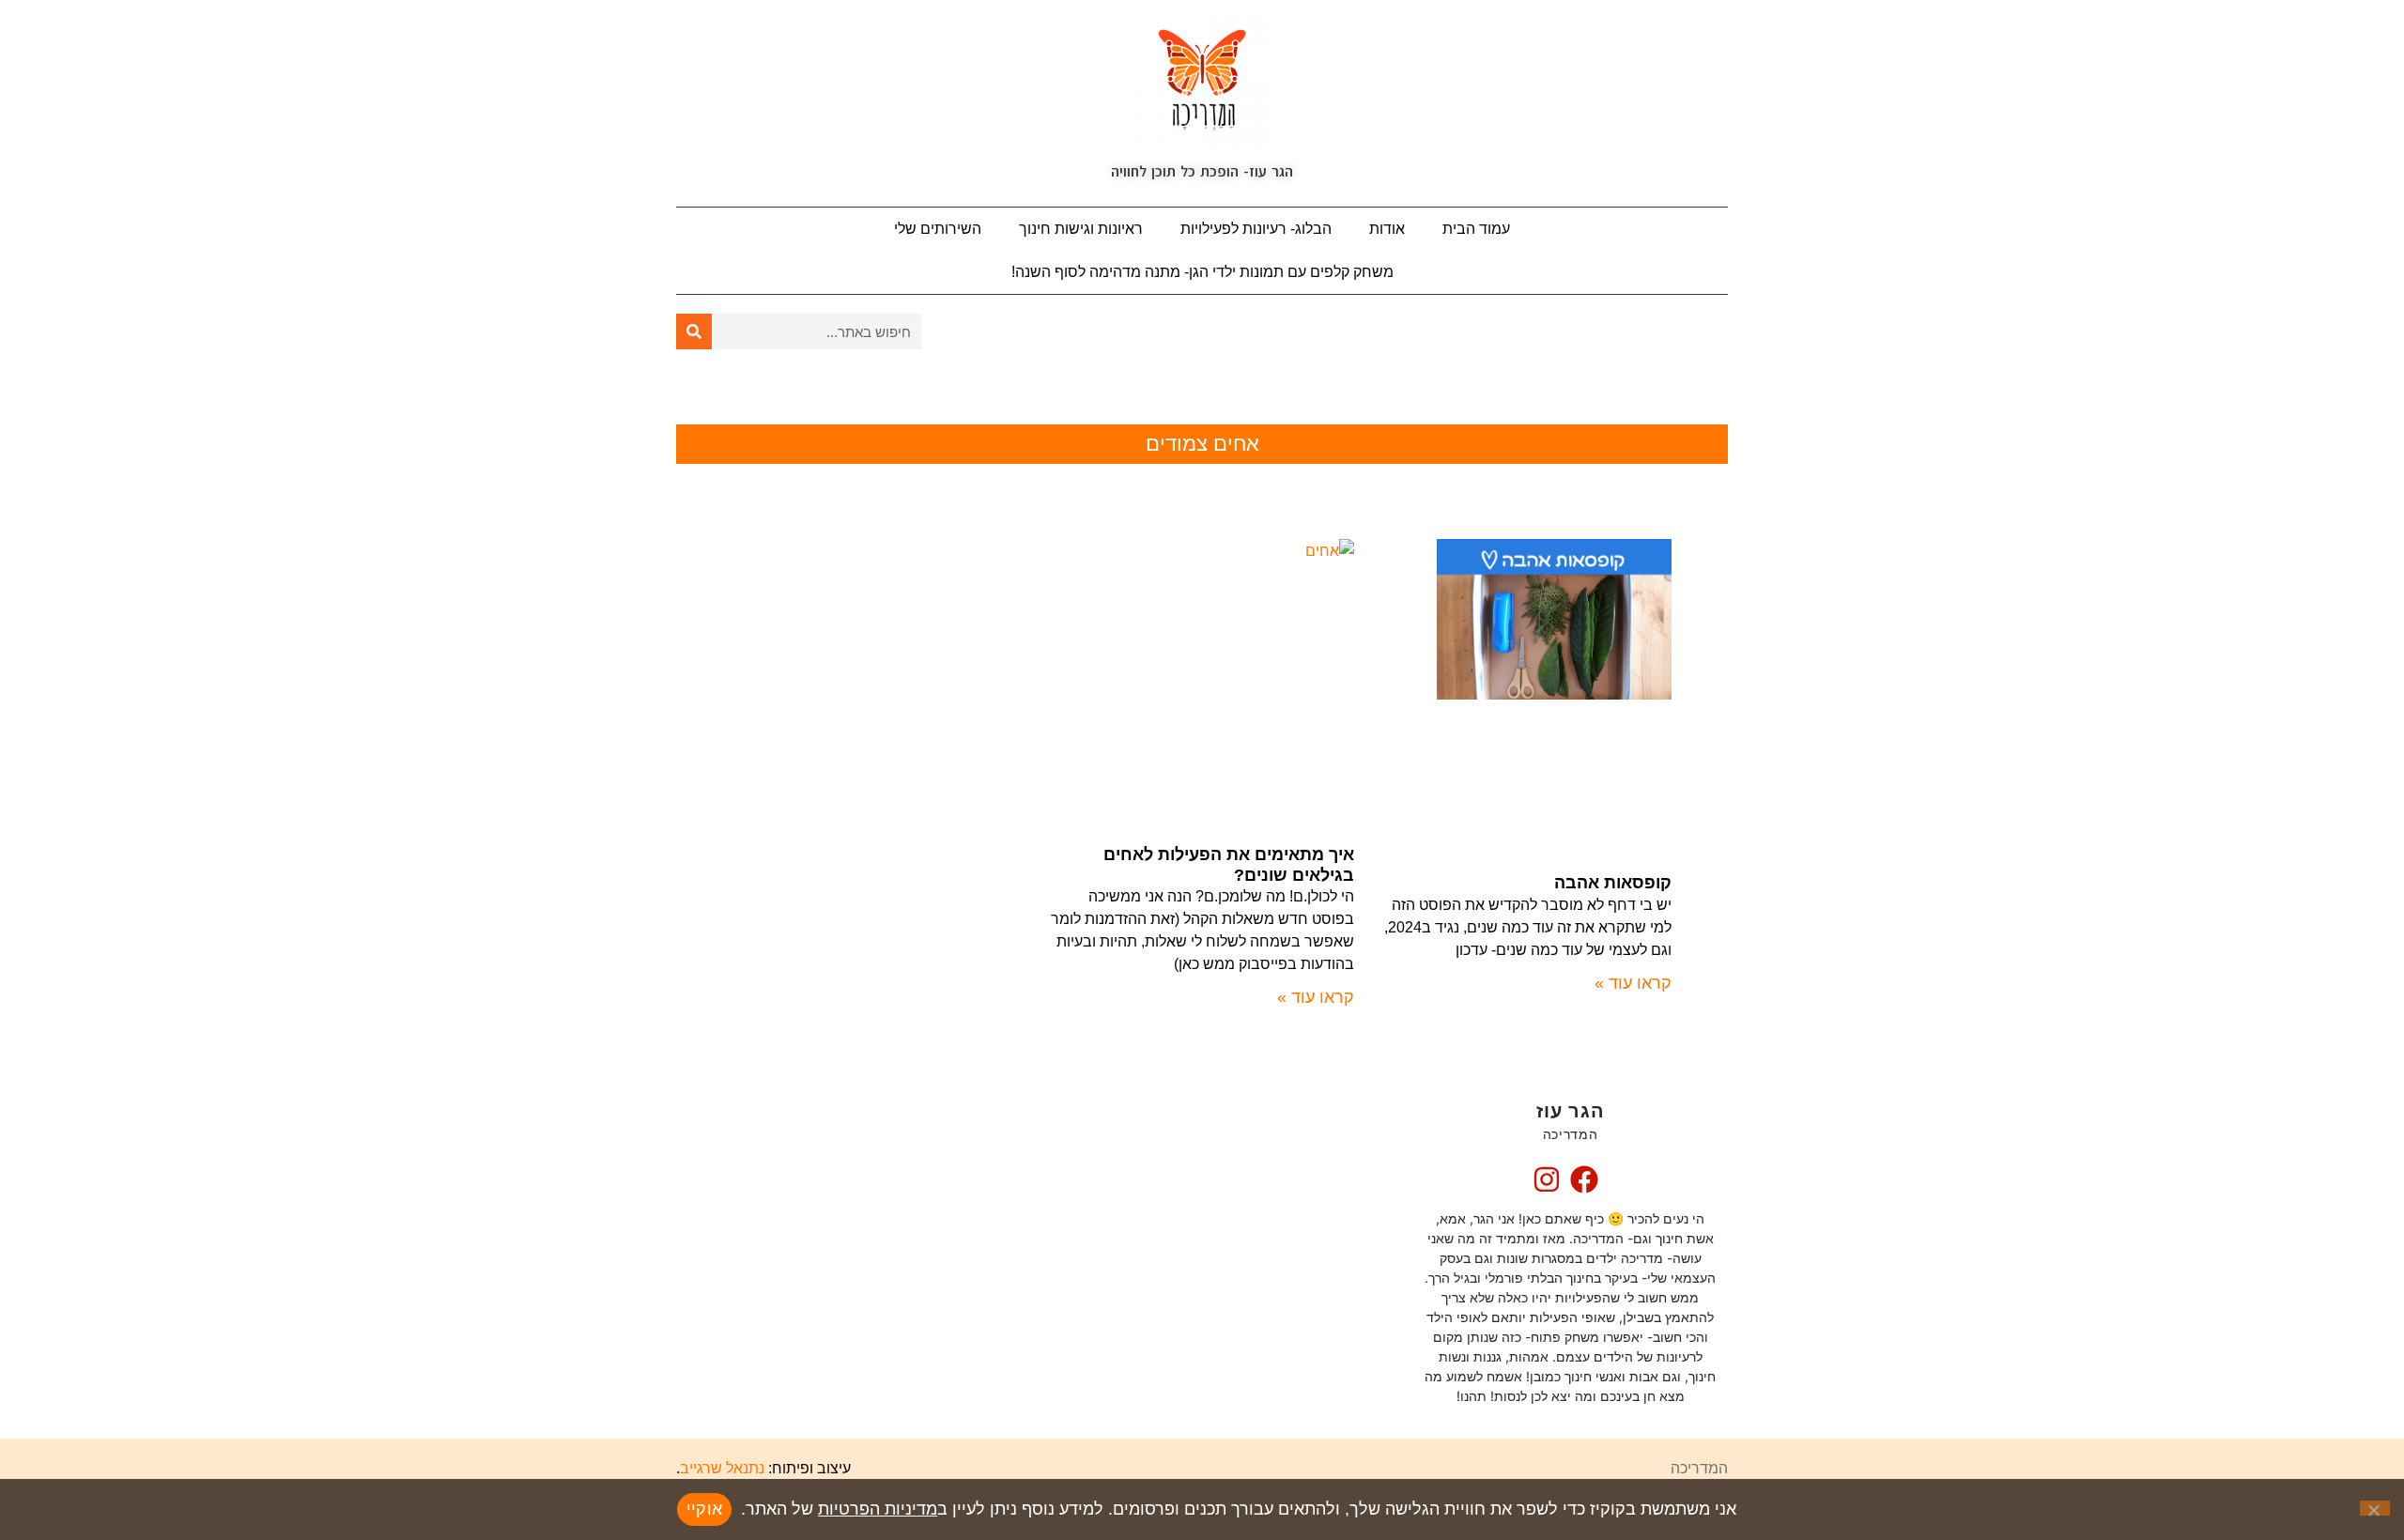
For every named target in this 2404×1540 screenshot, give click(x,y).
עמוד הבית (1476, 229)
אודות (1387, 229)
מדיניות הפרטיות (878, 1509)
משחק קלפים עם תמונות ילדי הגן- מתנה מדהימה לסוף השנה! (1202, 272)
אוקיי (704, 1509)
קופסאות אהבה (1613, 883)
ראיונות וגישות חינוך (1081, 229)
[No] (2375, 1508)
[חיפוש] (694, 331)
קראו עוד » (1633, 983)
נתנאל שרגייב (722, 1468)
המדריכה (1699, 1468)
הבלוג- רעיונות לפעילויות (1256, 229)
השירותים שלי (938, 229)
